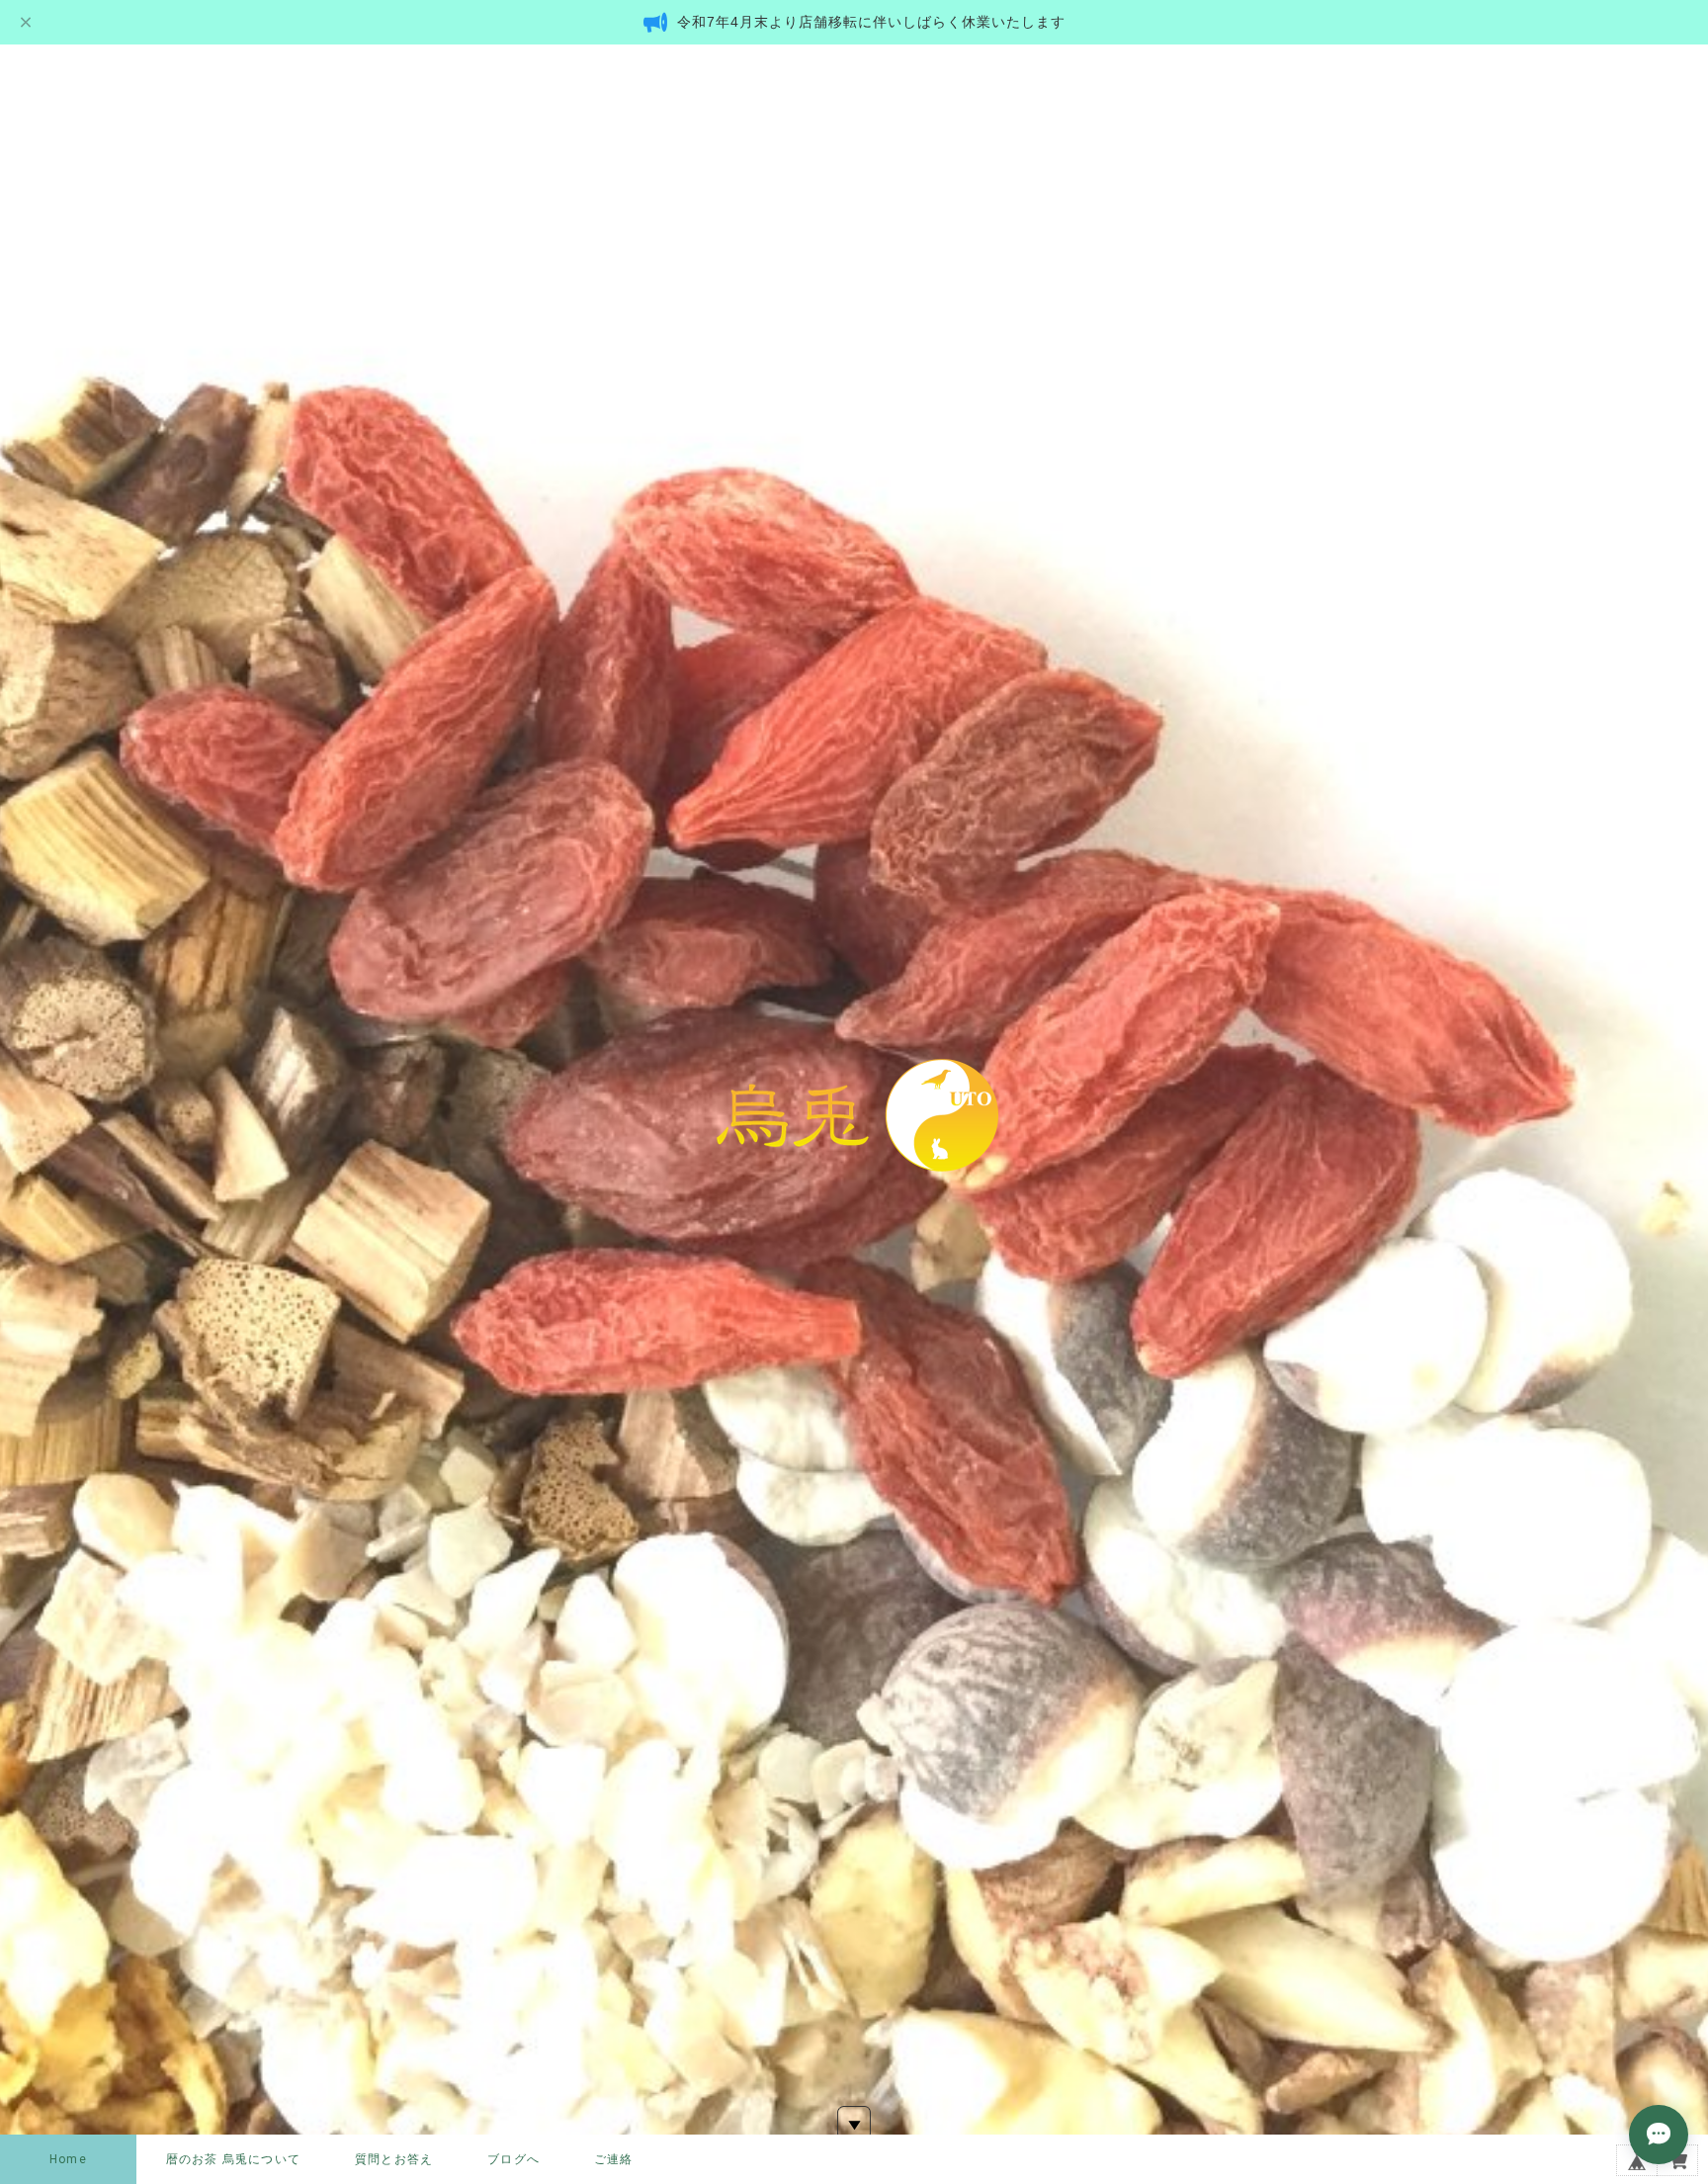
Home (68, 2159)
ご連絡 (614, 2159)
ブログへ (513, 2159)
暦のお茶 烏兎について (233, 2159)
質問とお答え (394, 2159)
